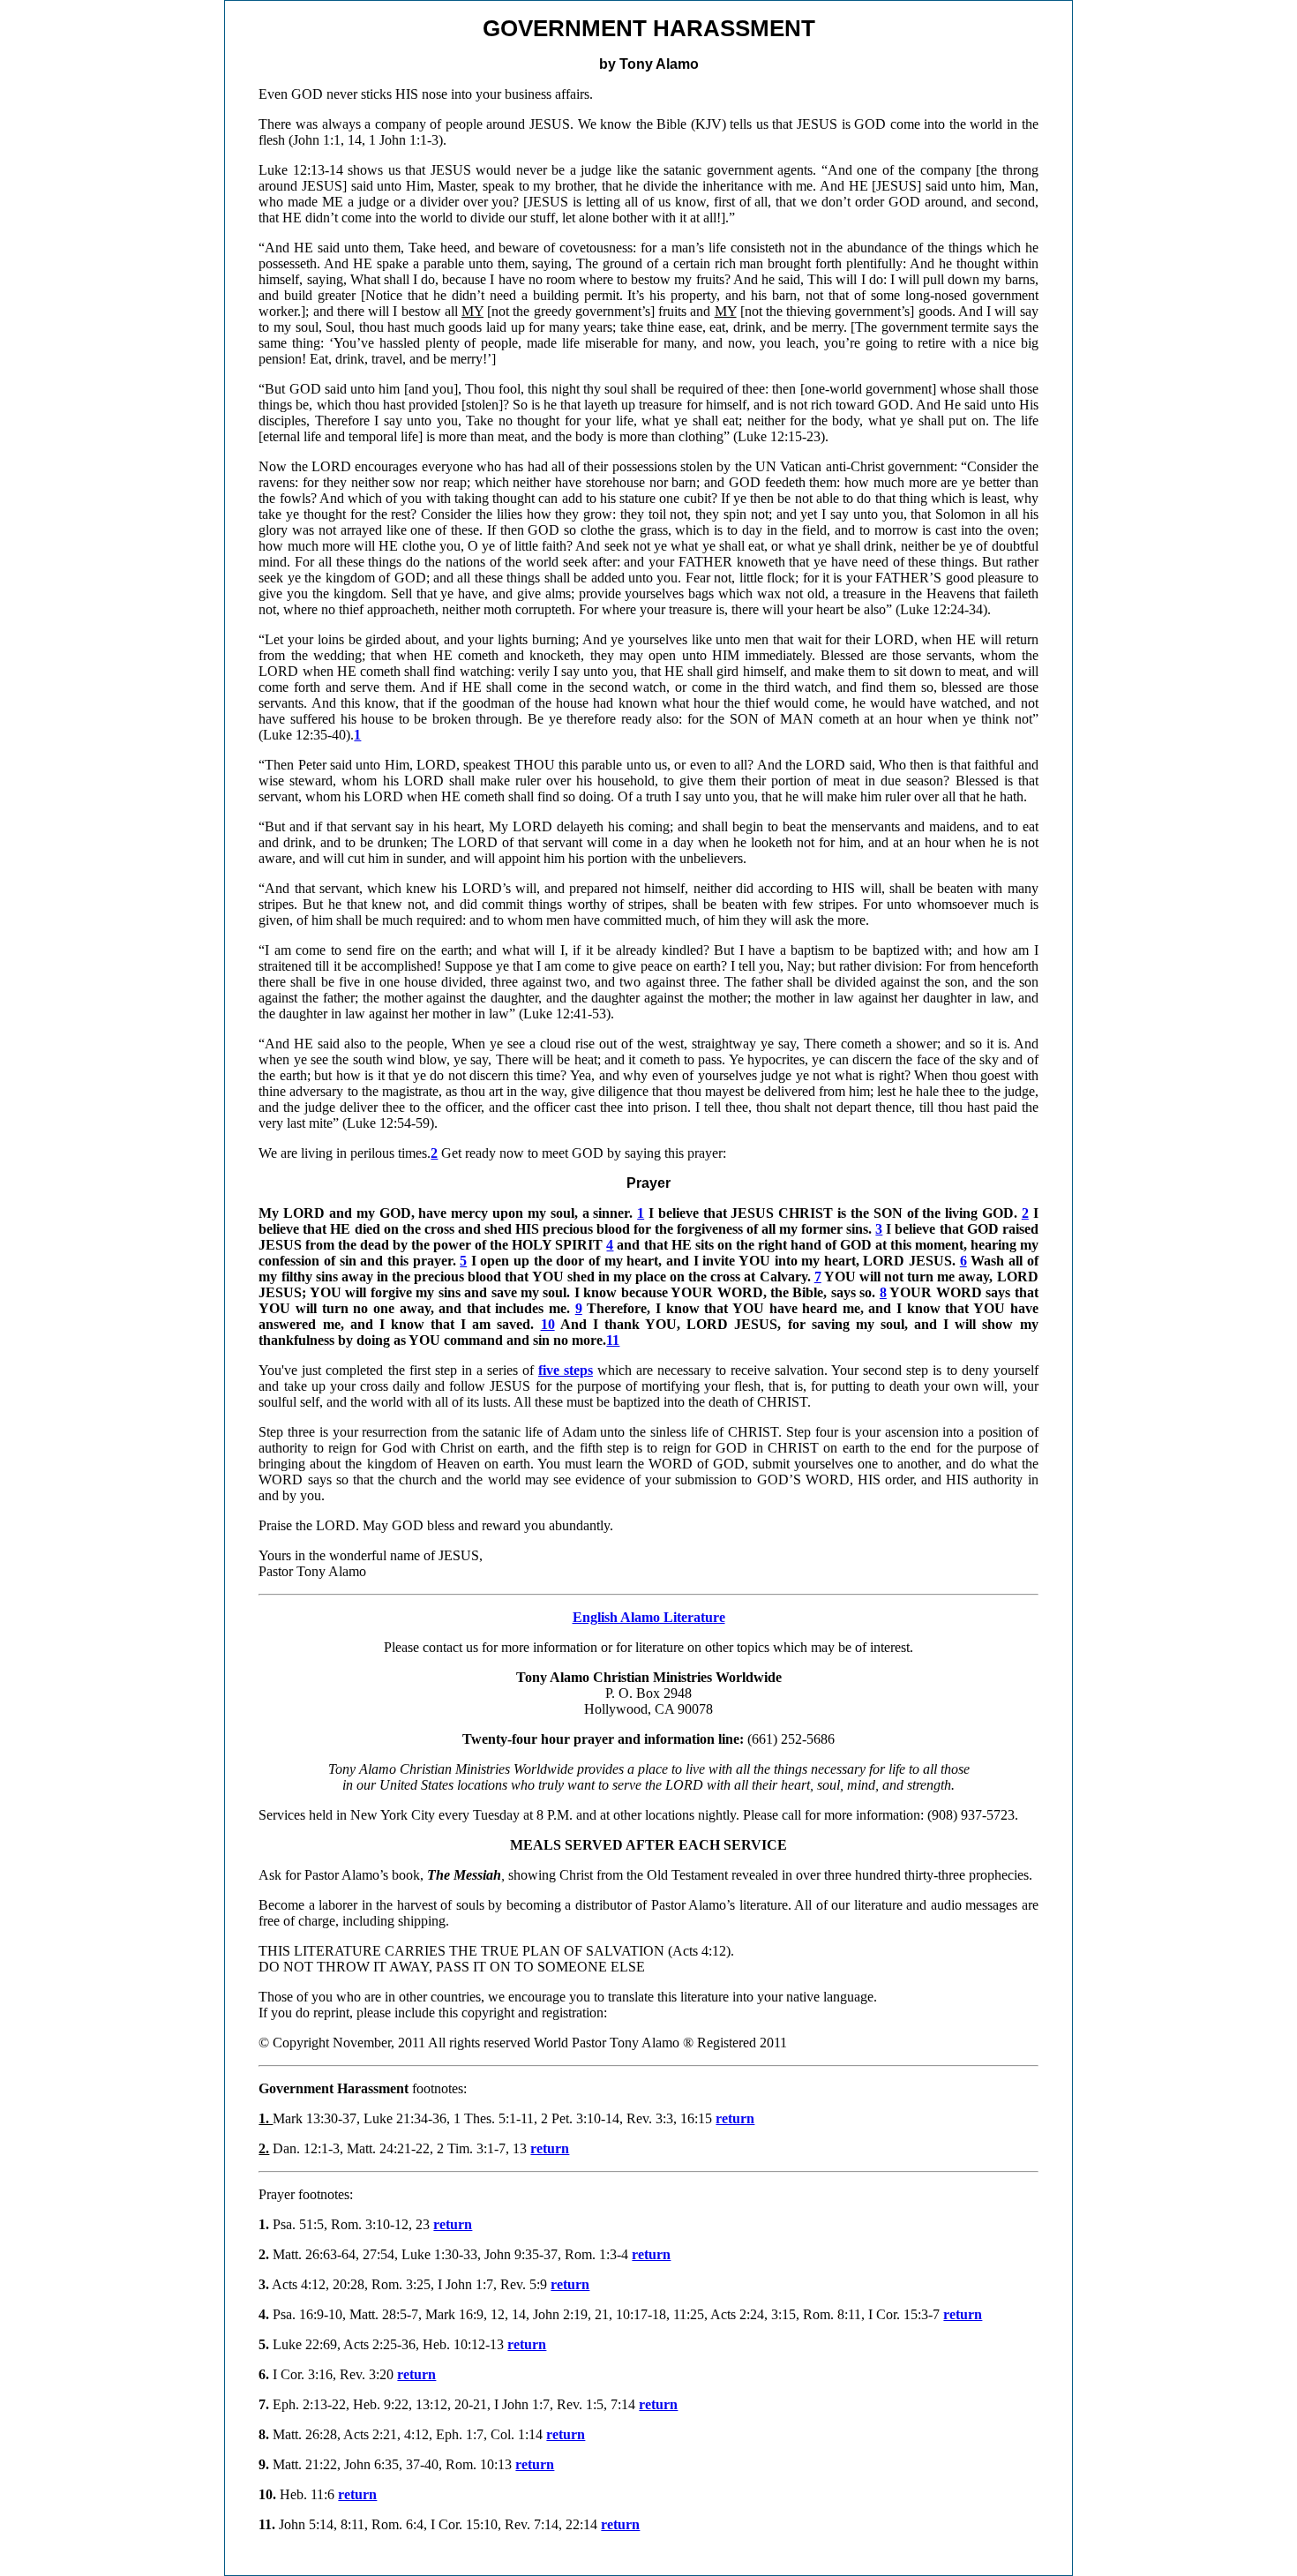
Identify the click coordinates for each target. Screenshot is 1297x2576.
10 (548, 1324)
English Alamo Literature (649, 1617)
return (735, 2118)
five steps (566, 1370)
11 (613, 1340)
